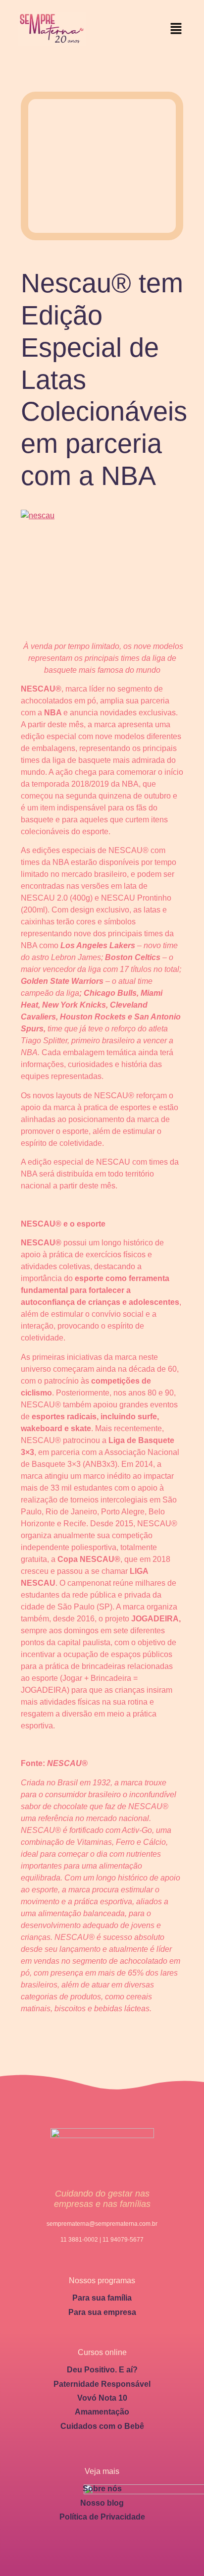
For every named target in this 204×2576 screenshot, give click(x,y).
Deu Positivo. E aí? (102, 2370)
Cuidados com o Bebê (102, 2426)
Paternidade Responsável (102, 2384)
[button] (176, 29)
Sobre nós (102, 2489)
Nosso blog (102, 2503)
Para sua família (102, 2298)
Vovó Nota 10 (102, 2398)
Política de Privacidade (102, 2517)
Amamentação (102, 2412)
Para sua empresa (102, 2312)
